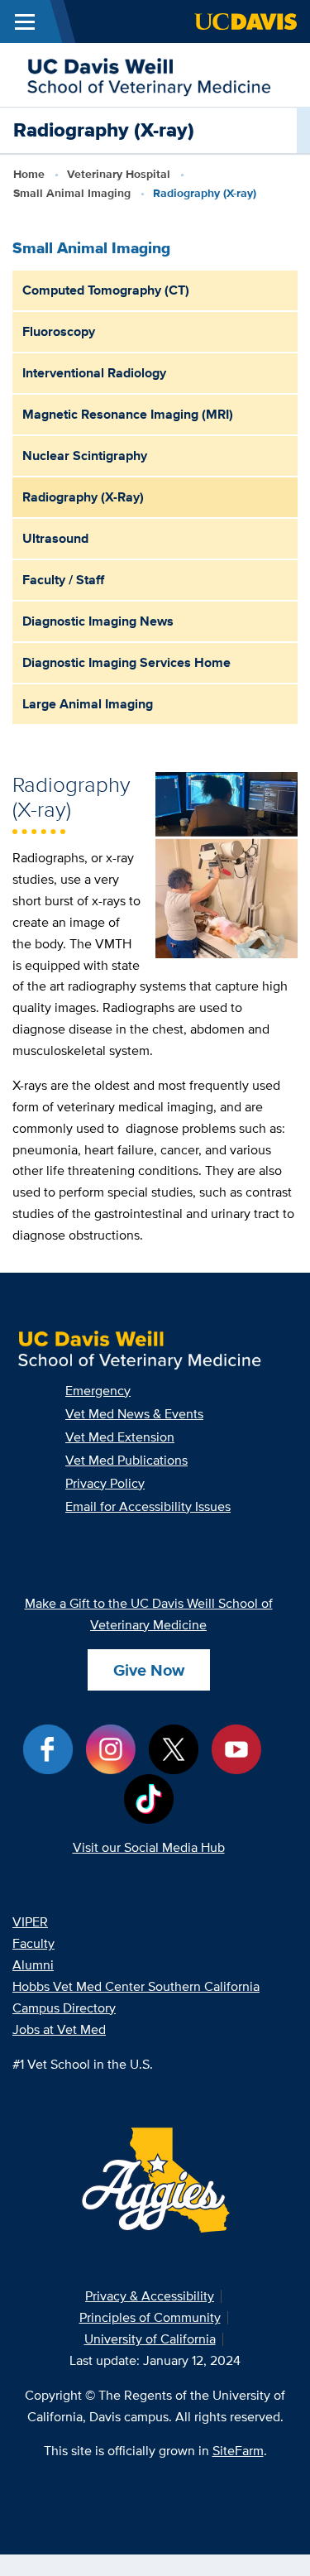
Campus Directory (64, 2008)
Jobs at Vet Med (59, 2029)
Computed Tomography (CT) (106, 290)
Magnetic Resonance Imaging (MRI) (128, 414)
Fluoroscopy (59, 331)
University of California (150, 2339)
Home (29, 174)
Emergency (98, 1391)
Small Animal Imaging (72, 193)
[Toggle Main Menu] (25, 22)
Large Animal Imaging (88, 704)
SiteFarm (238, 2451)
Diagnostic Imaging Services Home (126, 662)
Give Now (149, 1670)
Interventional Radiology (94, 373)
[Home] (148, 73)
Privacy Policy (105, 1483)
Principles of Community (150, 2317)
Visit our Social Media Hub (149, 1847)
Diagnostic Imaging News (98, 621)
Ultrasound (55, 538)
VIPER (30, 1922)
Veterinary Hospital (119, 174)
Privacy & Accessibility (150, 2296)
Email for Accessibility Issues (148, 1506)
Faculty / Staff (63, 580)
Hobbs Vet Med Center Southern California (136, 1986)
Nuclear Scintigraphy (85, 456)
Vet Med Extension (120, 1437)
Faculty (33, 1943)
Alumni (33, 1965)
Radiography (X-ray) (83, 497)
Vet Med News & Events (134, 1414)
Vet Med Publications (126, 1460)
